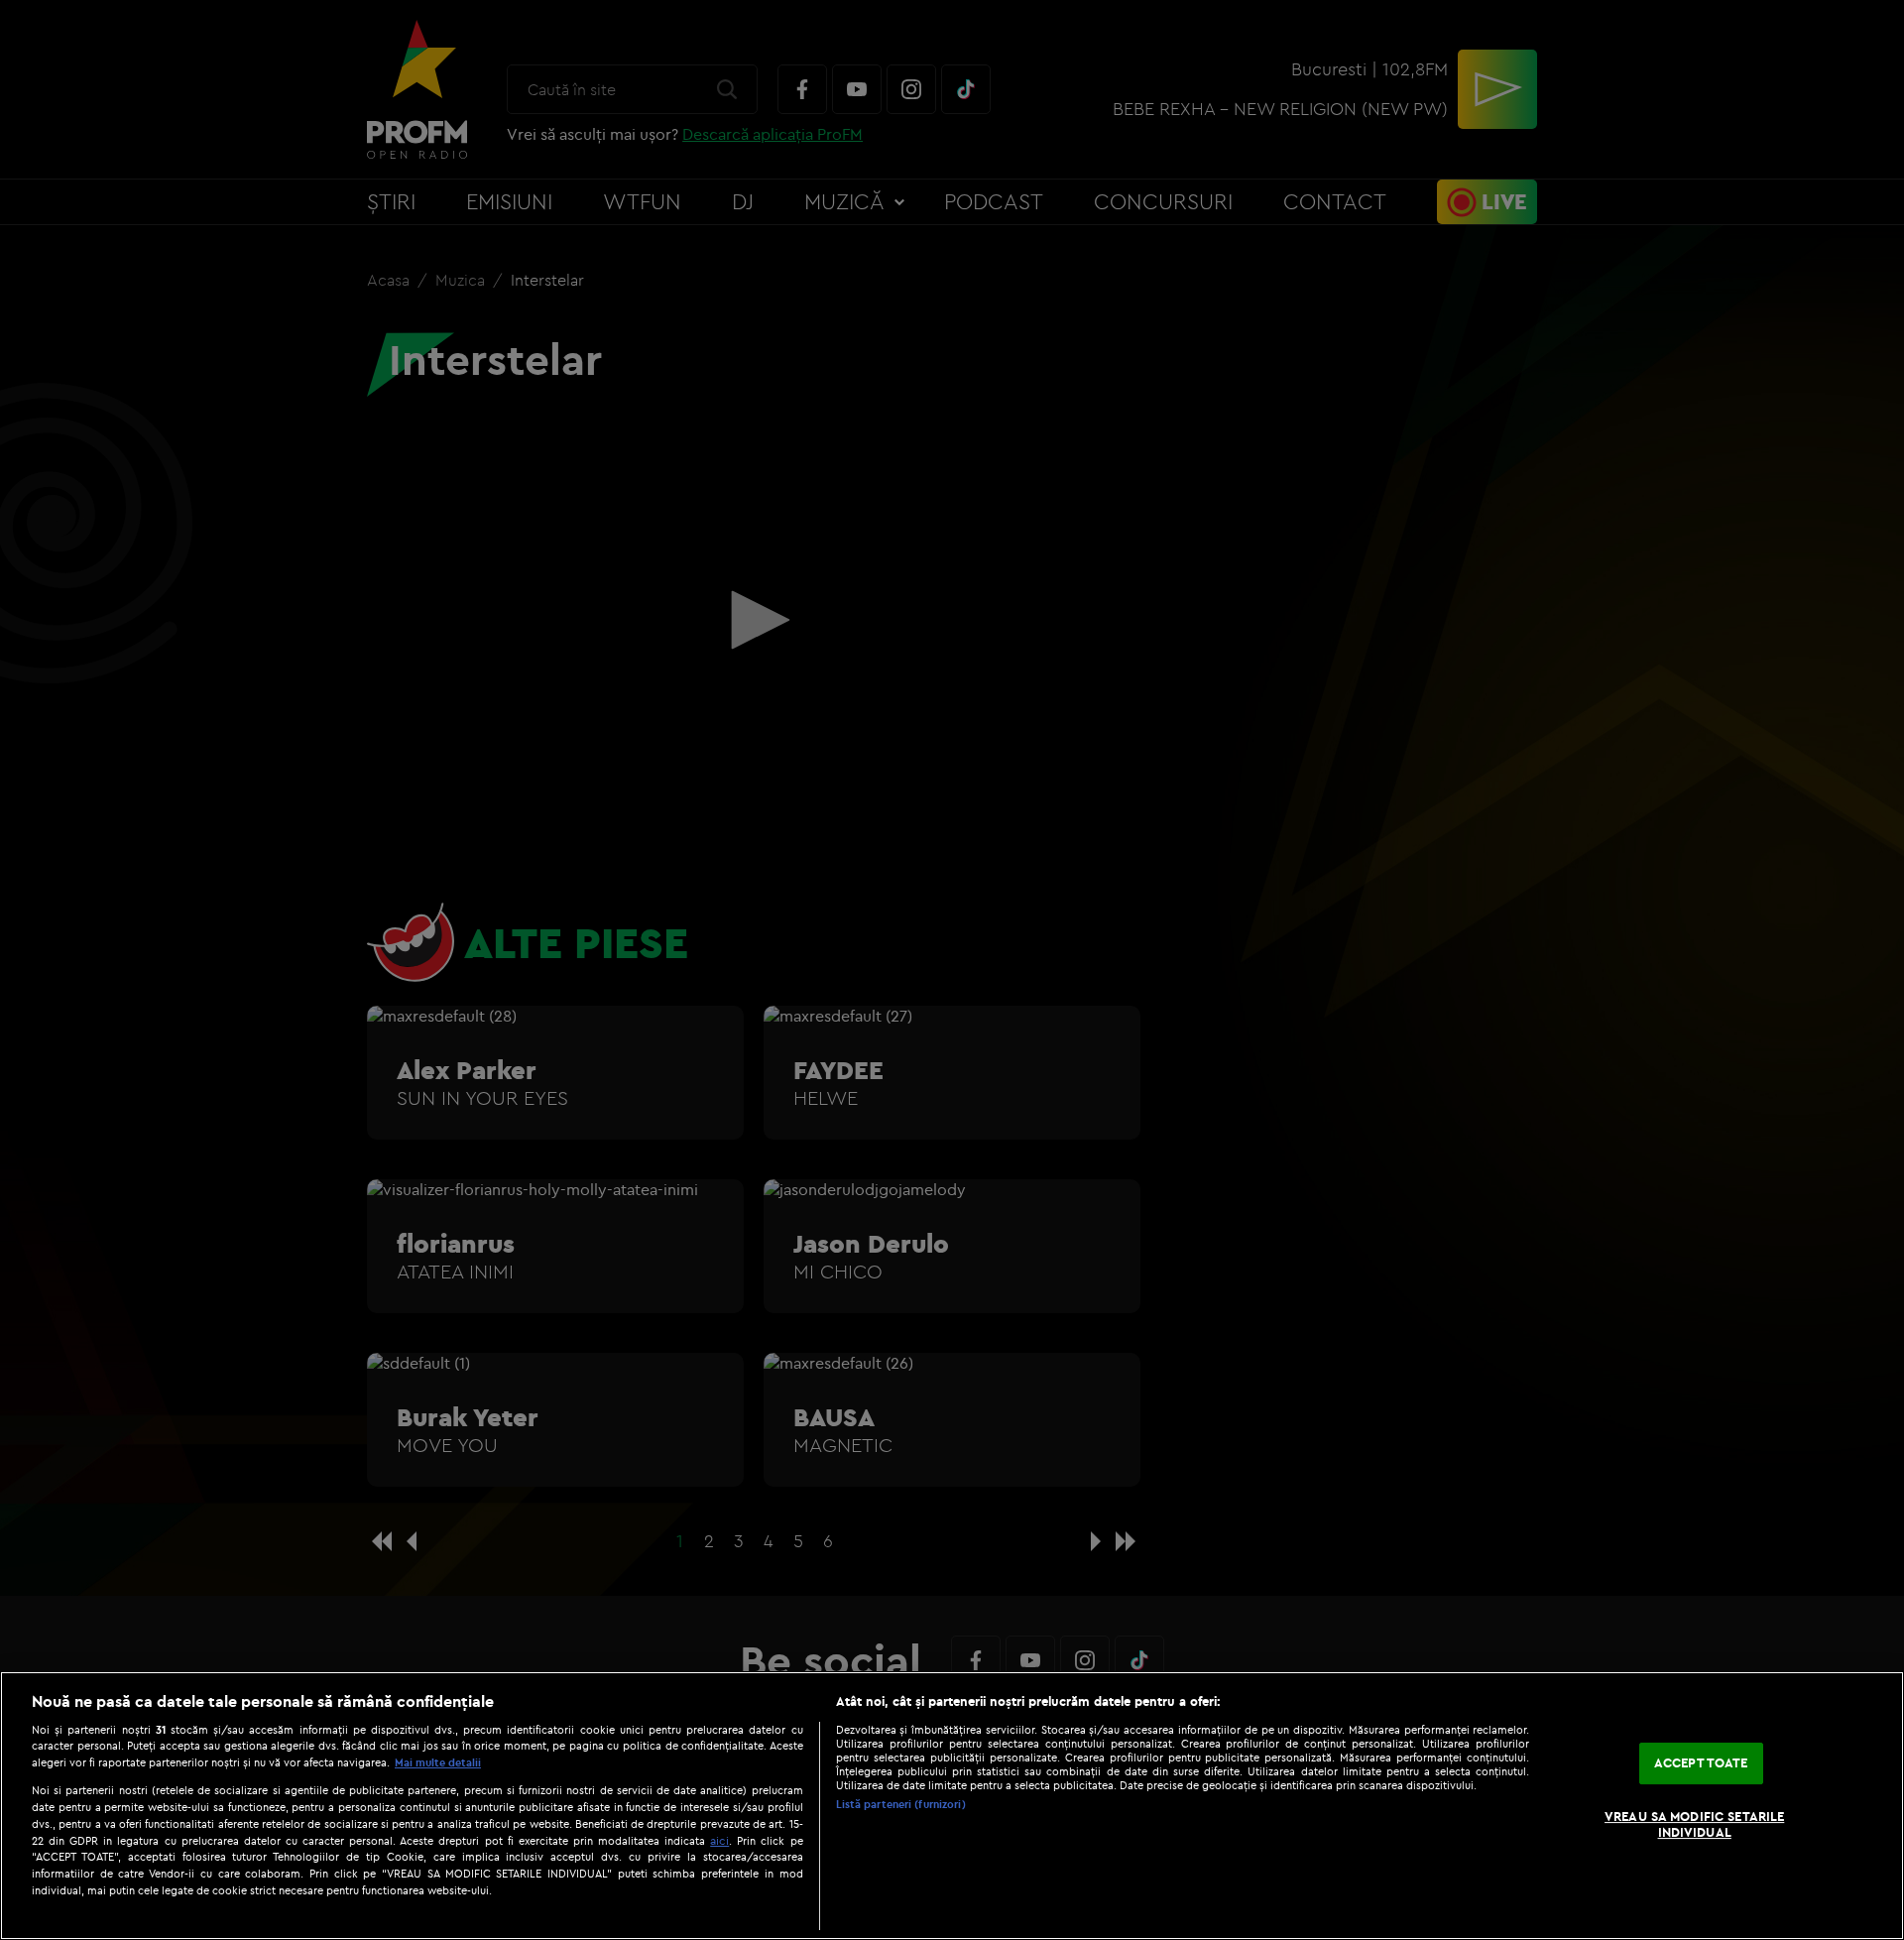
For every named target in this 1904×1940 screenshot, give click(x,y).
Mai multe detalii (438, 1762)
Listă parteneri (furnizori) (901, 1804)
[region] (952, 1806)
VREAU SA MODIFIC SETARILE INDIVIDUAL (1694, 1824)
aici (719, 1840)
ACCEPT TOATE (1701, 1763)
